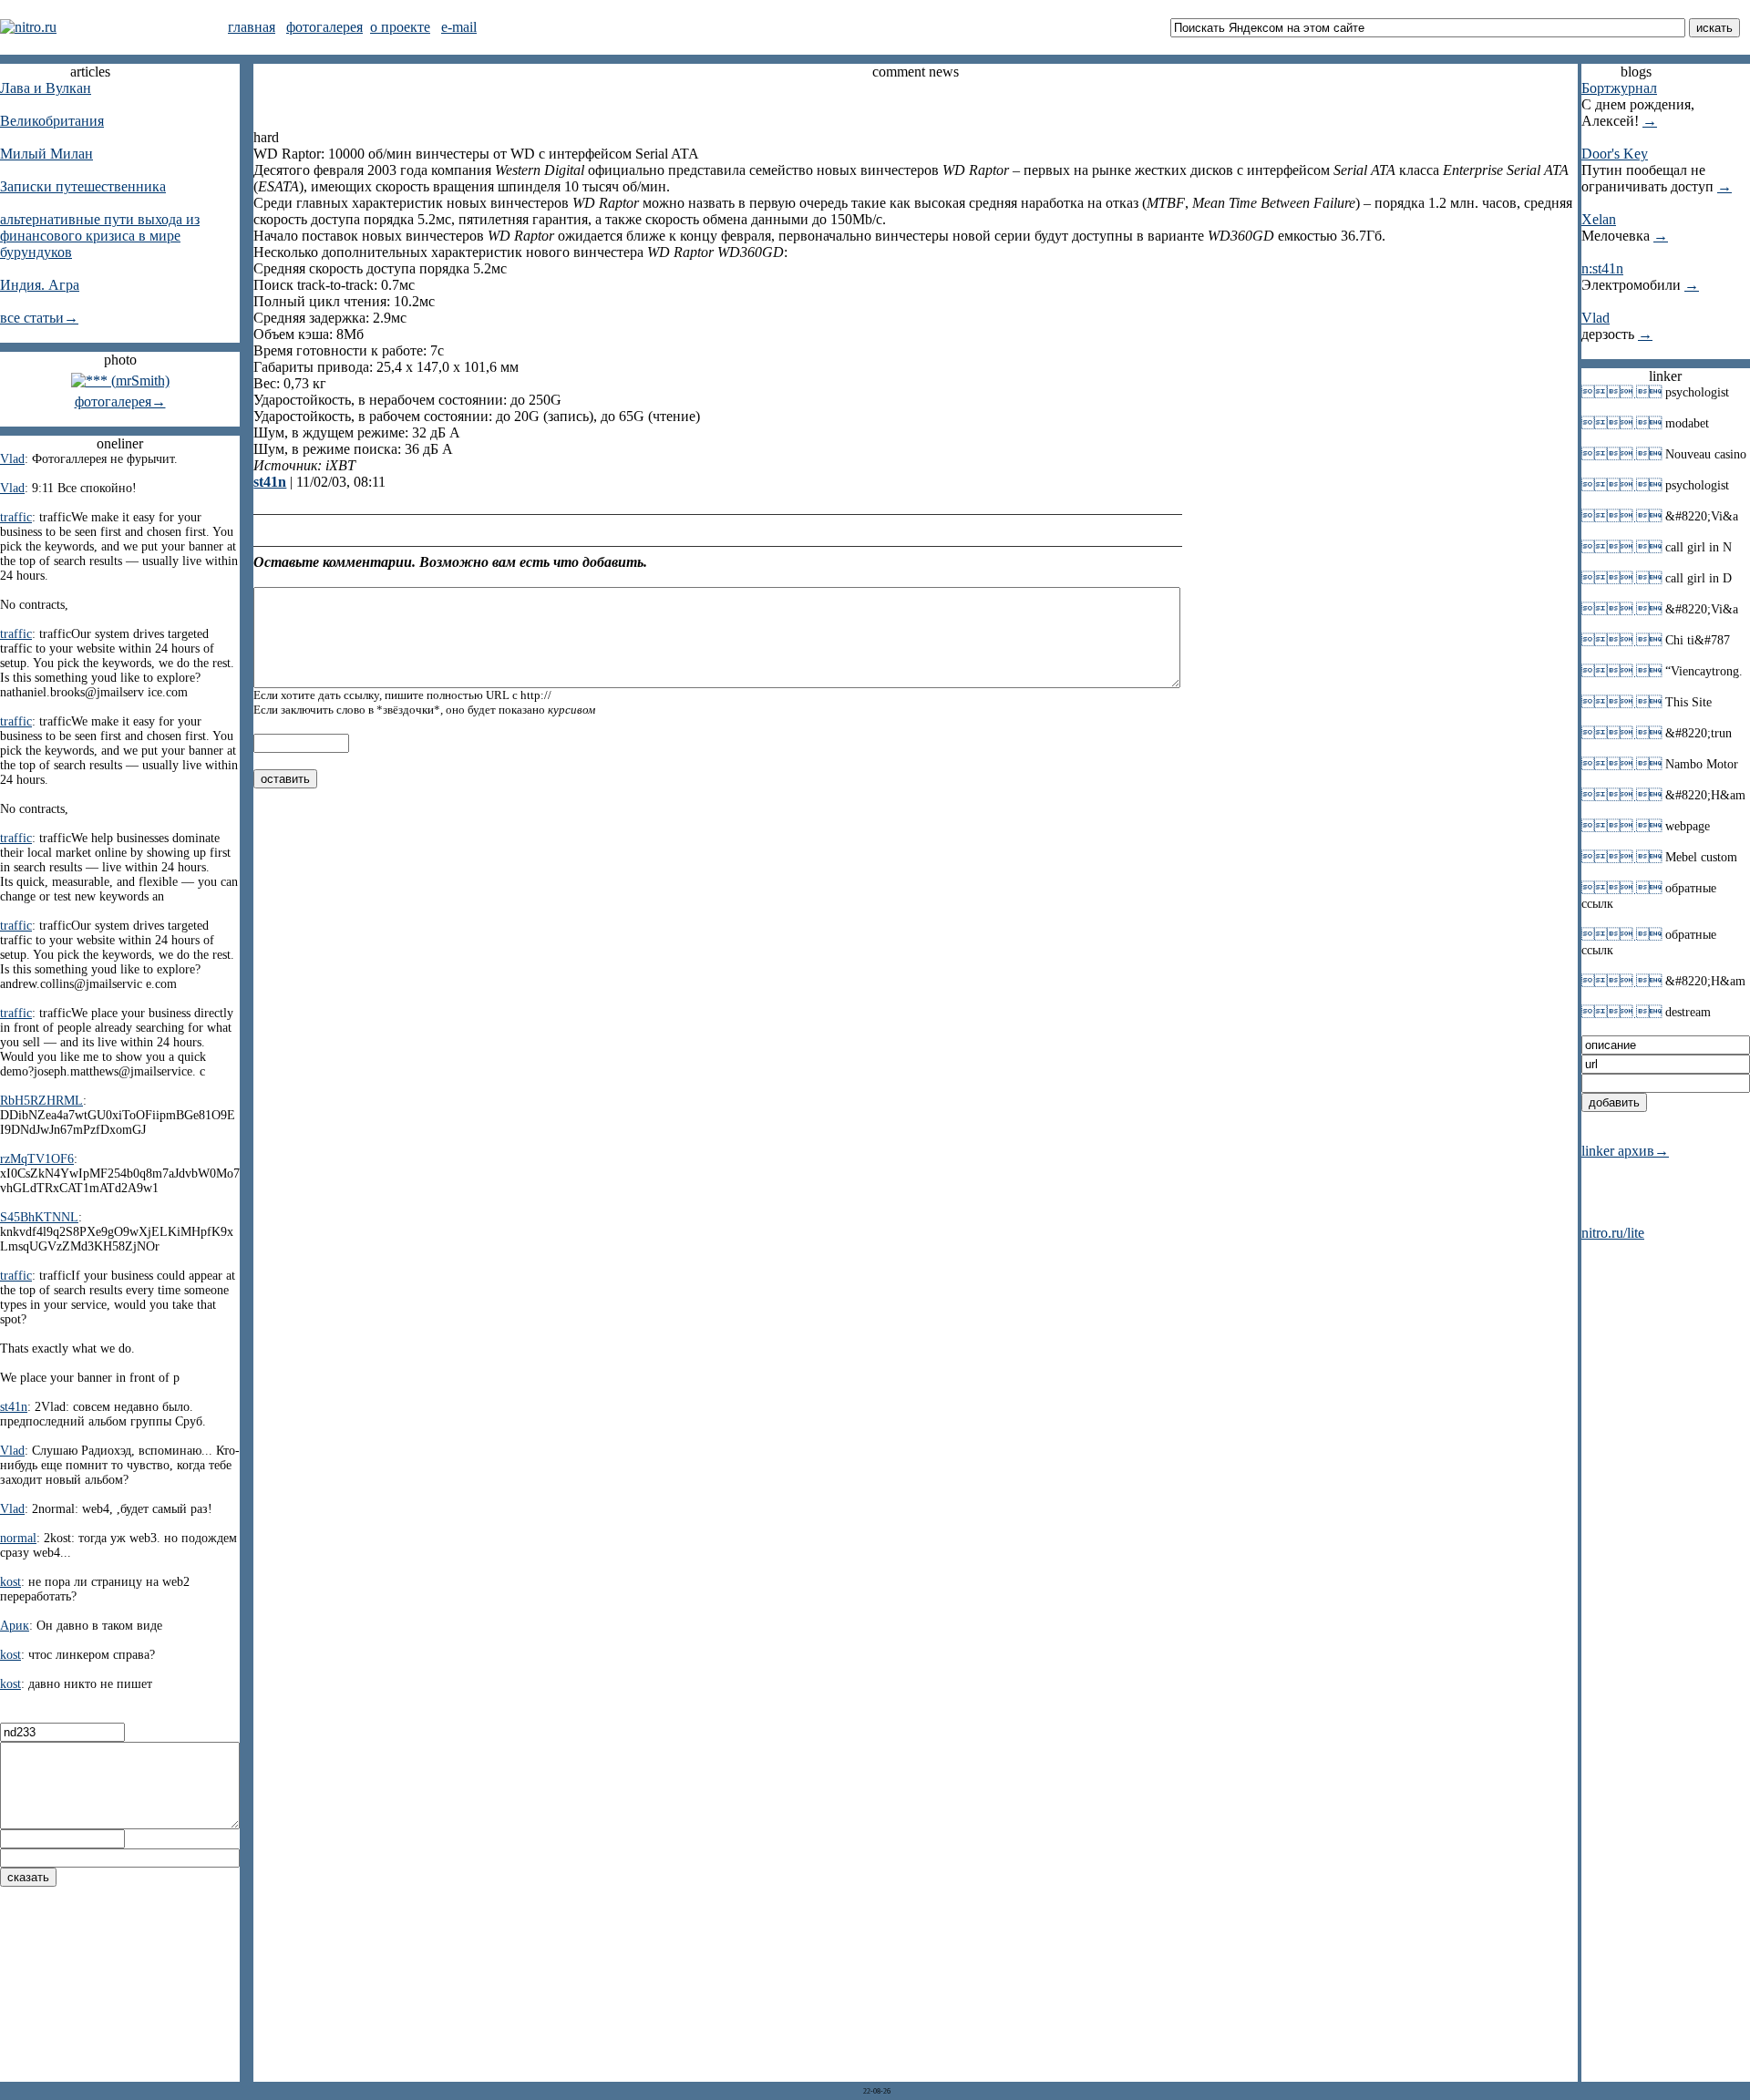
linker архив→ (1625, 1151)
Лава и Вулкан (46, 88)
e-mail (459, 27)
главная (252, 27)
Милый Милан (46, 154)
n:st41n (1602, 268)
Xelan (1599, 219)
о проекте (400, 27)
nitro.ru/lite (1613, 1233)
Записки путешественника (83, 186)
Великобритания (52, 121)
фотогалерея (324, 27)
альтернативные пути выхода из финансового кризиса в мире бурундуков (100, 236)
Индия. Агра (40, 285)
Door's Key (1615, 154)
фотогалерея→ (120, 401)
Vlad (1596, 318)
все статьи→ (39, 318)
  (1621, 392)
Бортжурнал (1619, 88)
